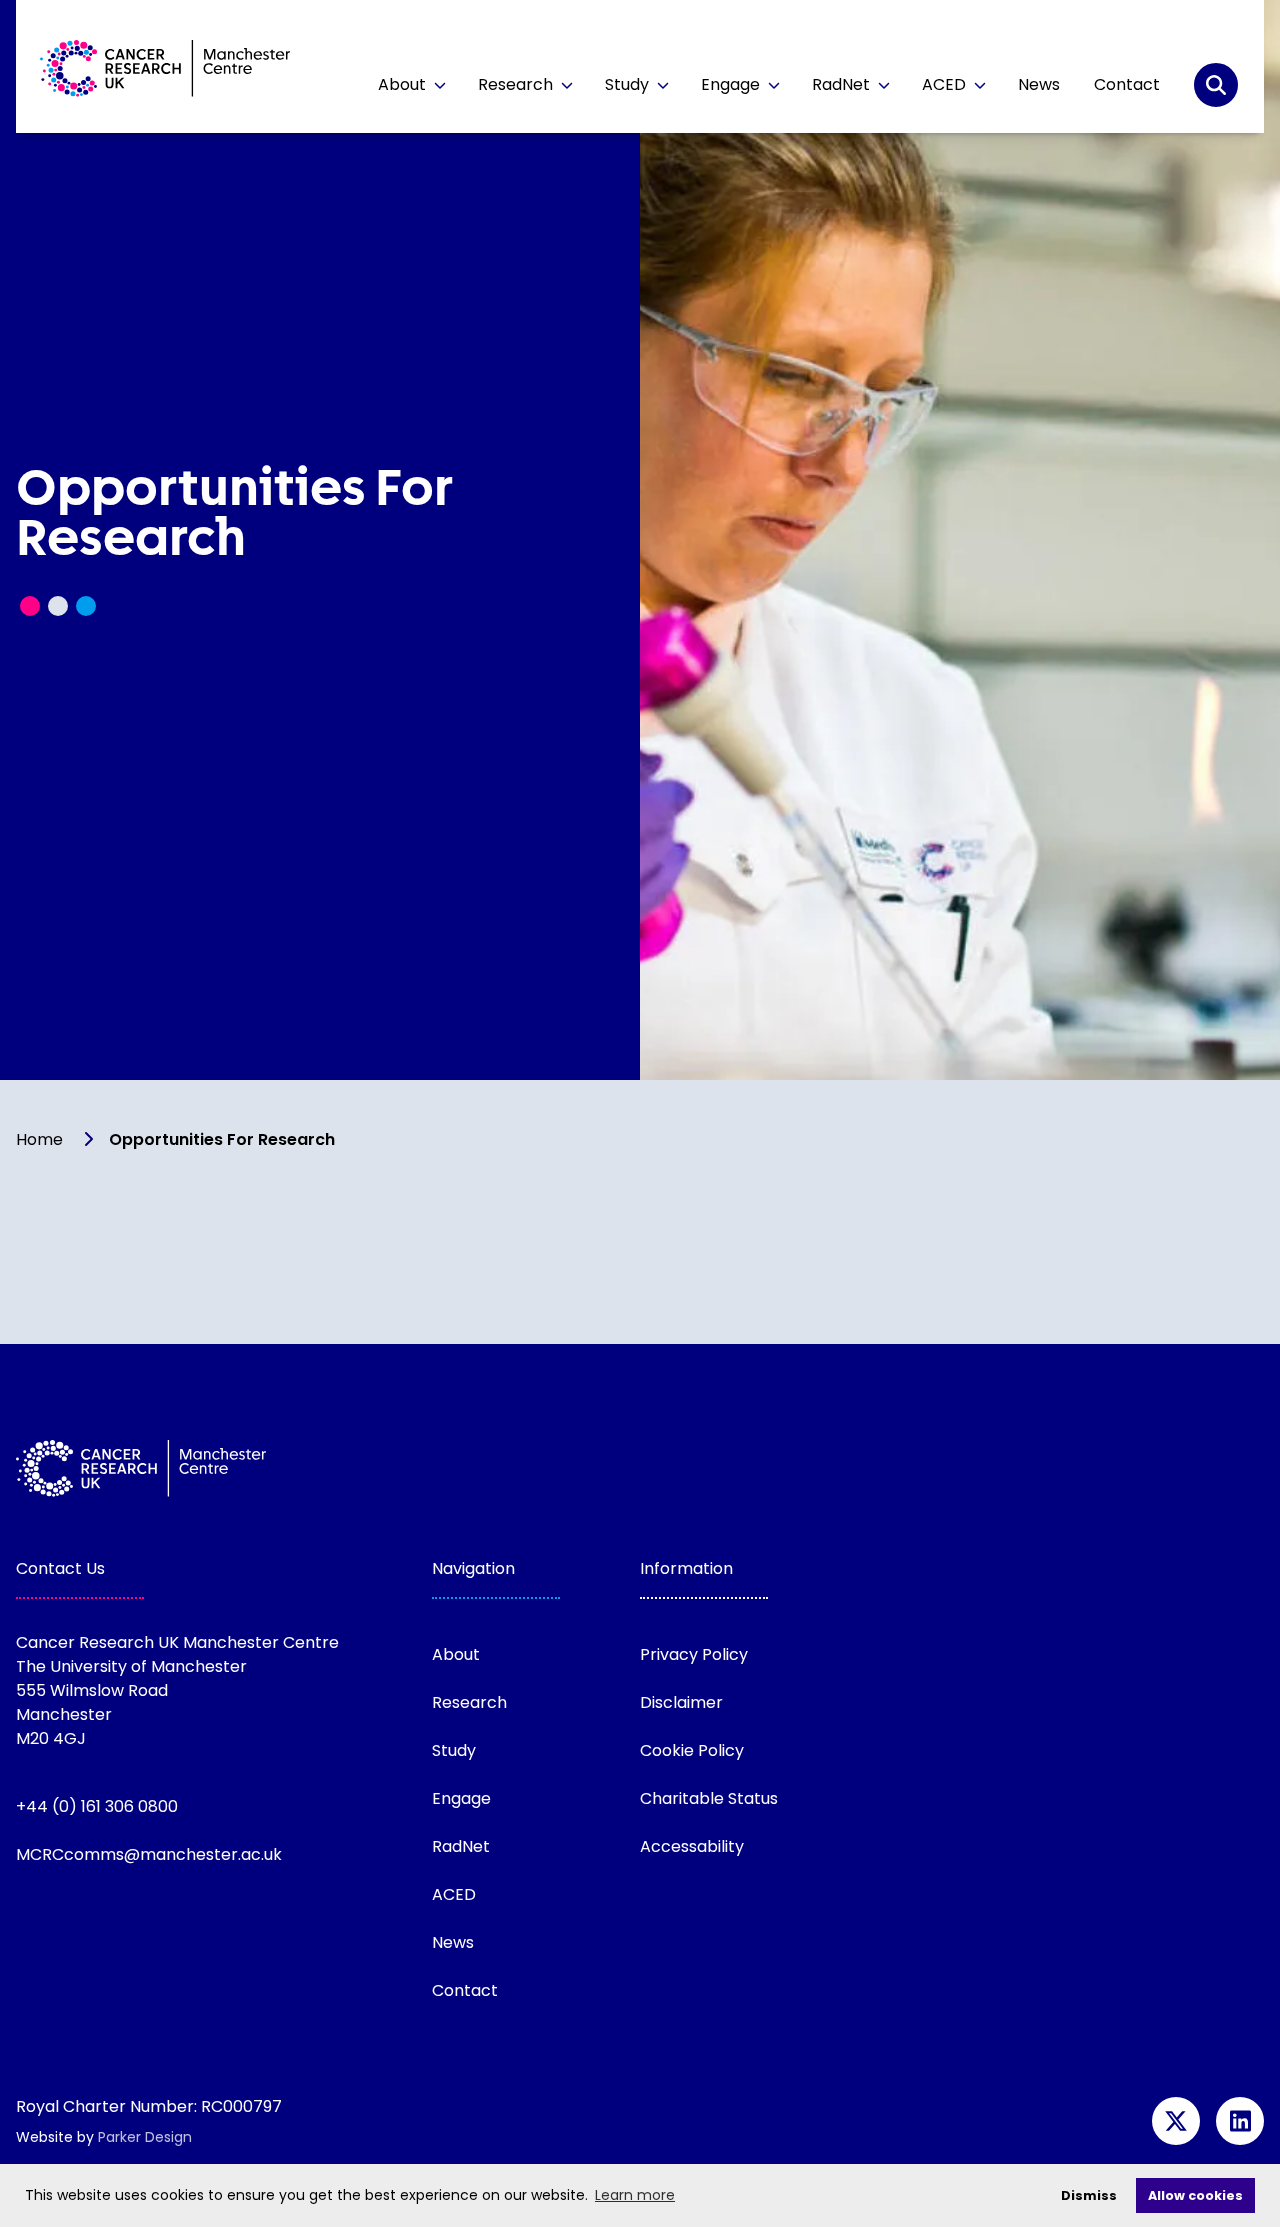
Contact (1127, 84)
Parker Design (145, 2137)
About (404, 84)
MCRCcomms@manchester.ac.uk (149, 1854)
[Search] (1216, 85)
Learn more (635, 2195)
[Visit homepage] (165, 71)
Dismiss (1089, 2195)
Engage (732, 84)
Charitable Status (709, 1798)
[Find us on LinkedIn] (1240, 2121)
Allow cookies (1195, 2195)
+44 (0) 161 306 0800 (97, 1806)
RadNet (843, 84)
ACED (946, 84)
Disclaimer (681, 1702)
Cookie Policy (692, 1750)
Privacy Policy (694, 1654)
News (1039, 84)
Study (629, 84)
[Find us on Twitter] (1176, 2121)
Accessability (692, 1846)
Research (517, 84)
